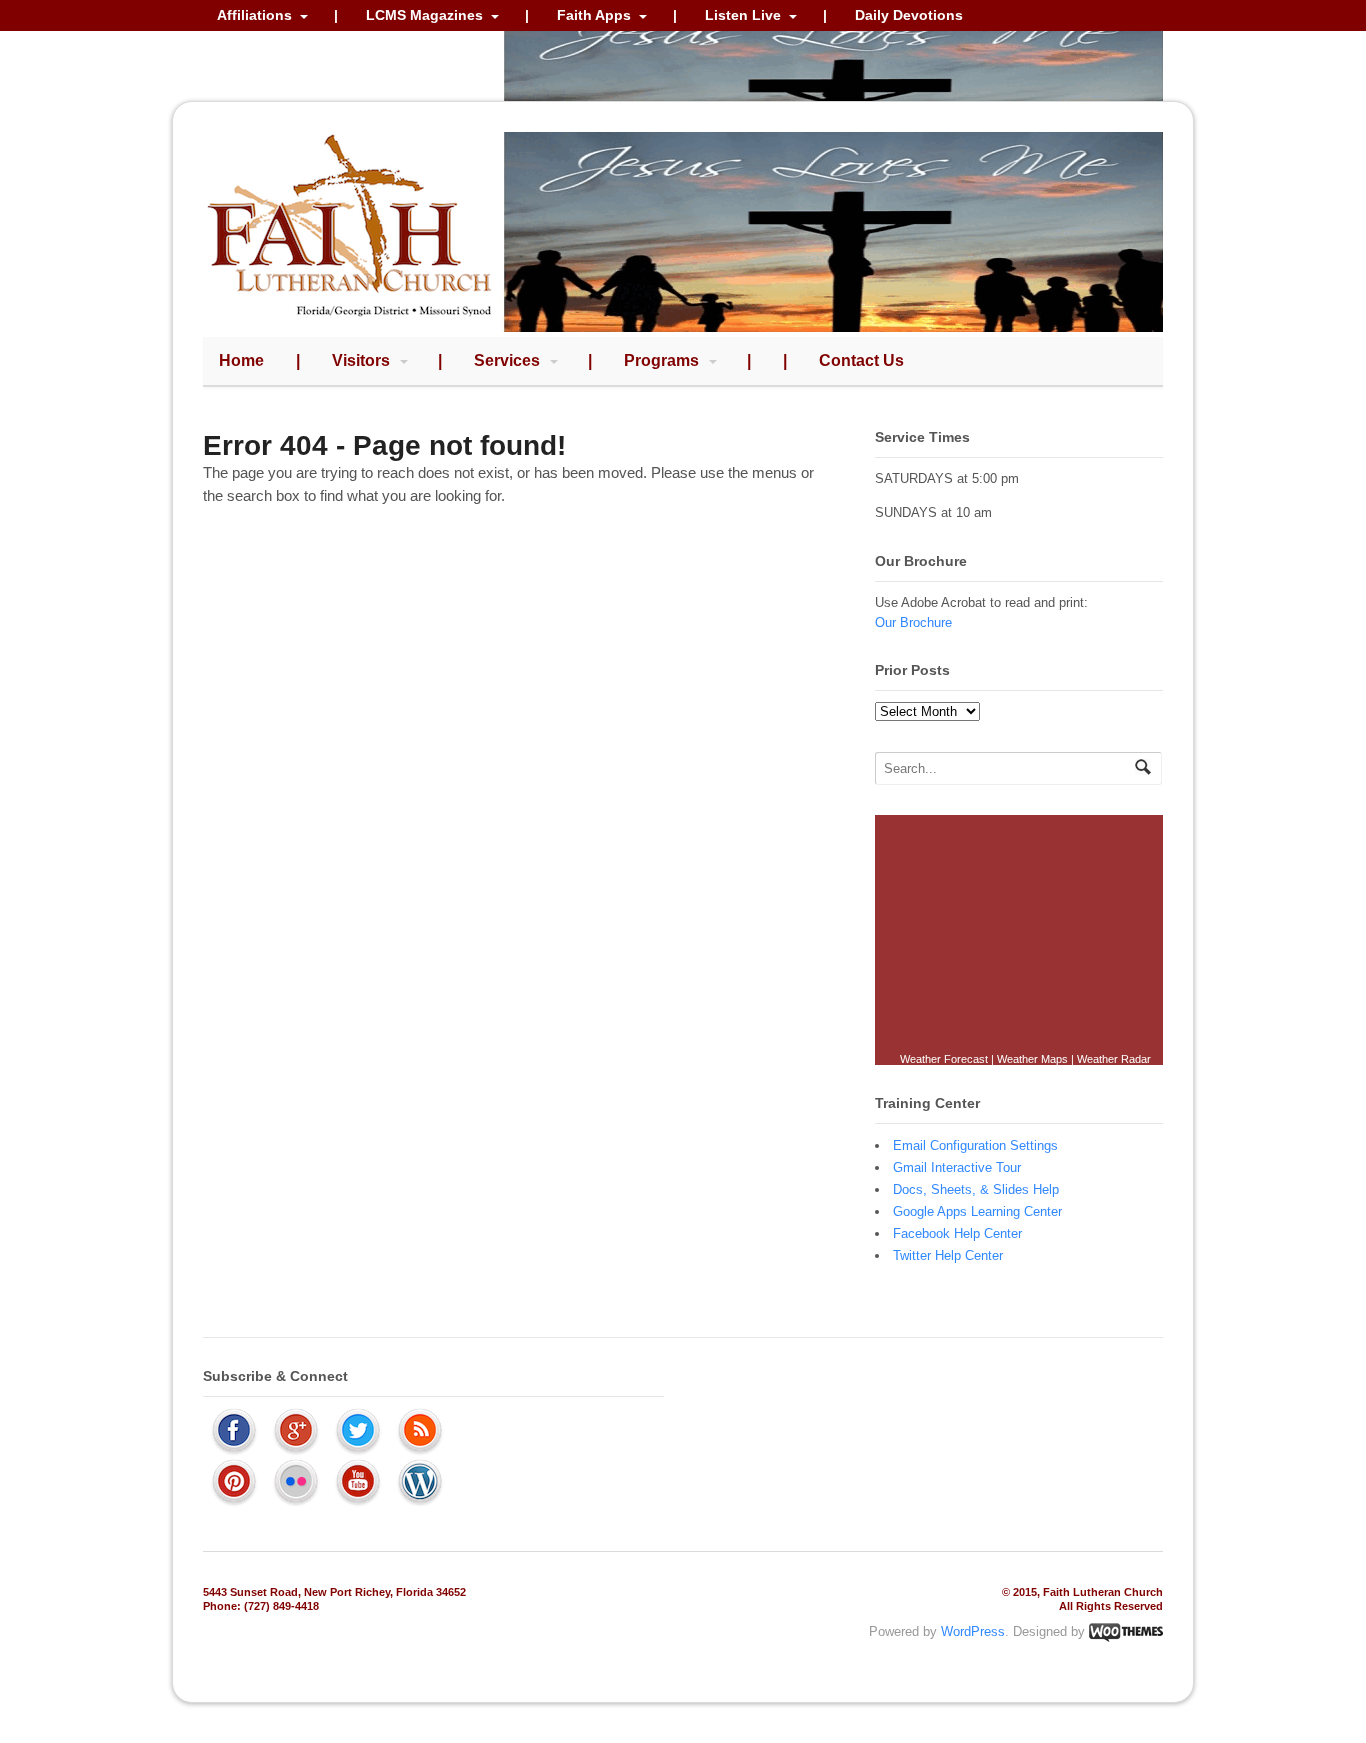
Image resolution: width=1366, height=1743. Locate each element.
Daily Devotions (909, 15)
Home (241, 360)
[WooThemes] (1126, 1631)
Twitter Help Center (948, 1255)
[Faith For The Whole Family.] (349, 321)
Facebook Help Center (957, 1233)
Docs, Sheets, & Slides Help (976, 1189)
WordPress (973, 1631)
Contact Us (861, 360)
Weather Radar (1114, 1059)
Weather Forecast (944, 1059)
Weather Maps (1032, 1059)
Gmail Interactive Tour (957, 1167)
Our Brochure (913, 622)
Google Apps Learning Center (977, 1211)
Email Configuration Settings (975, 1145)
